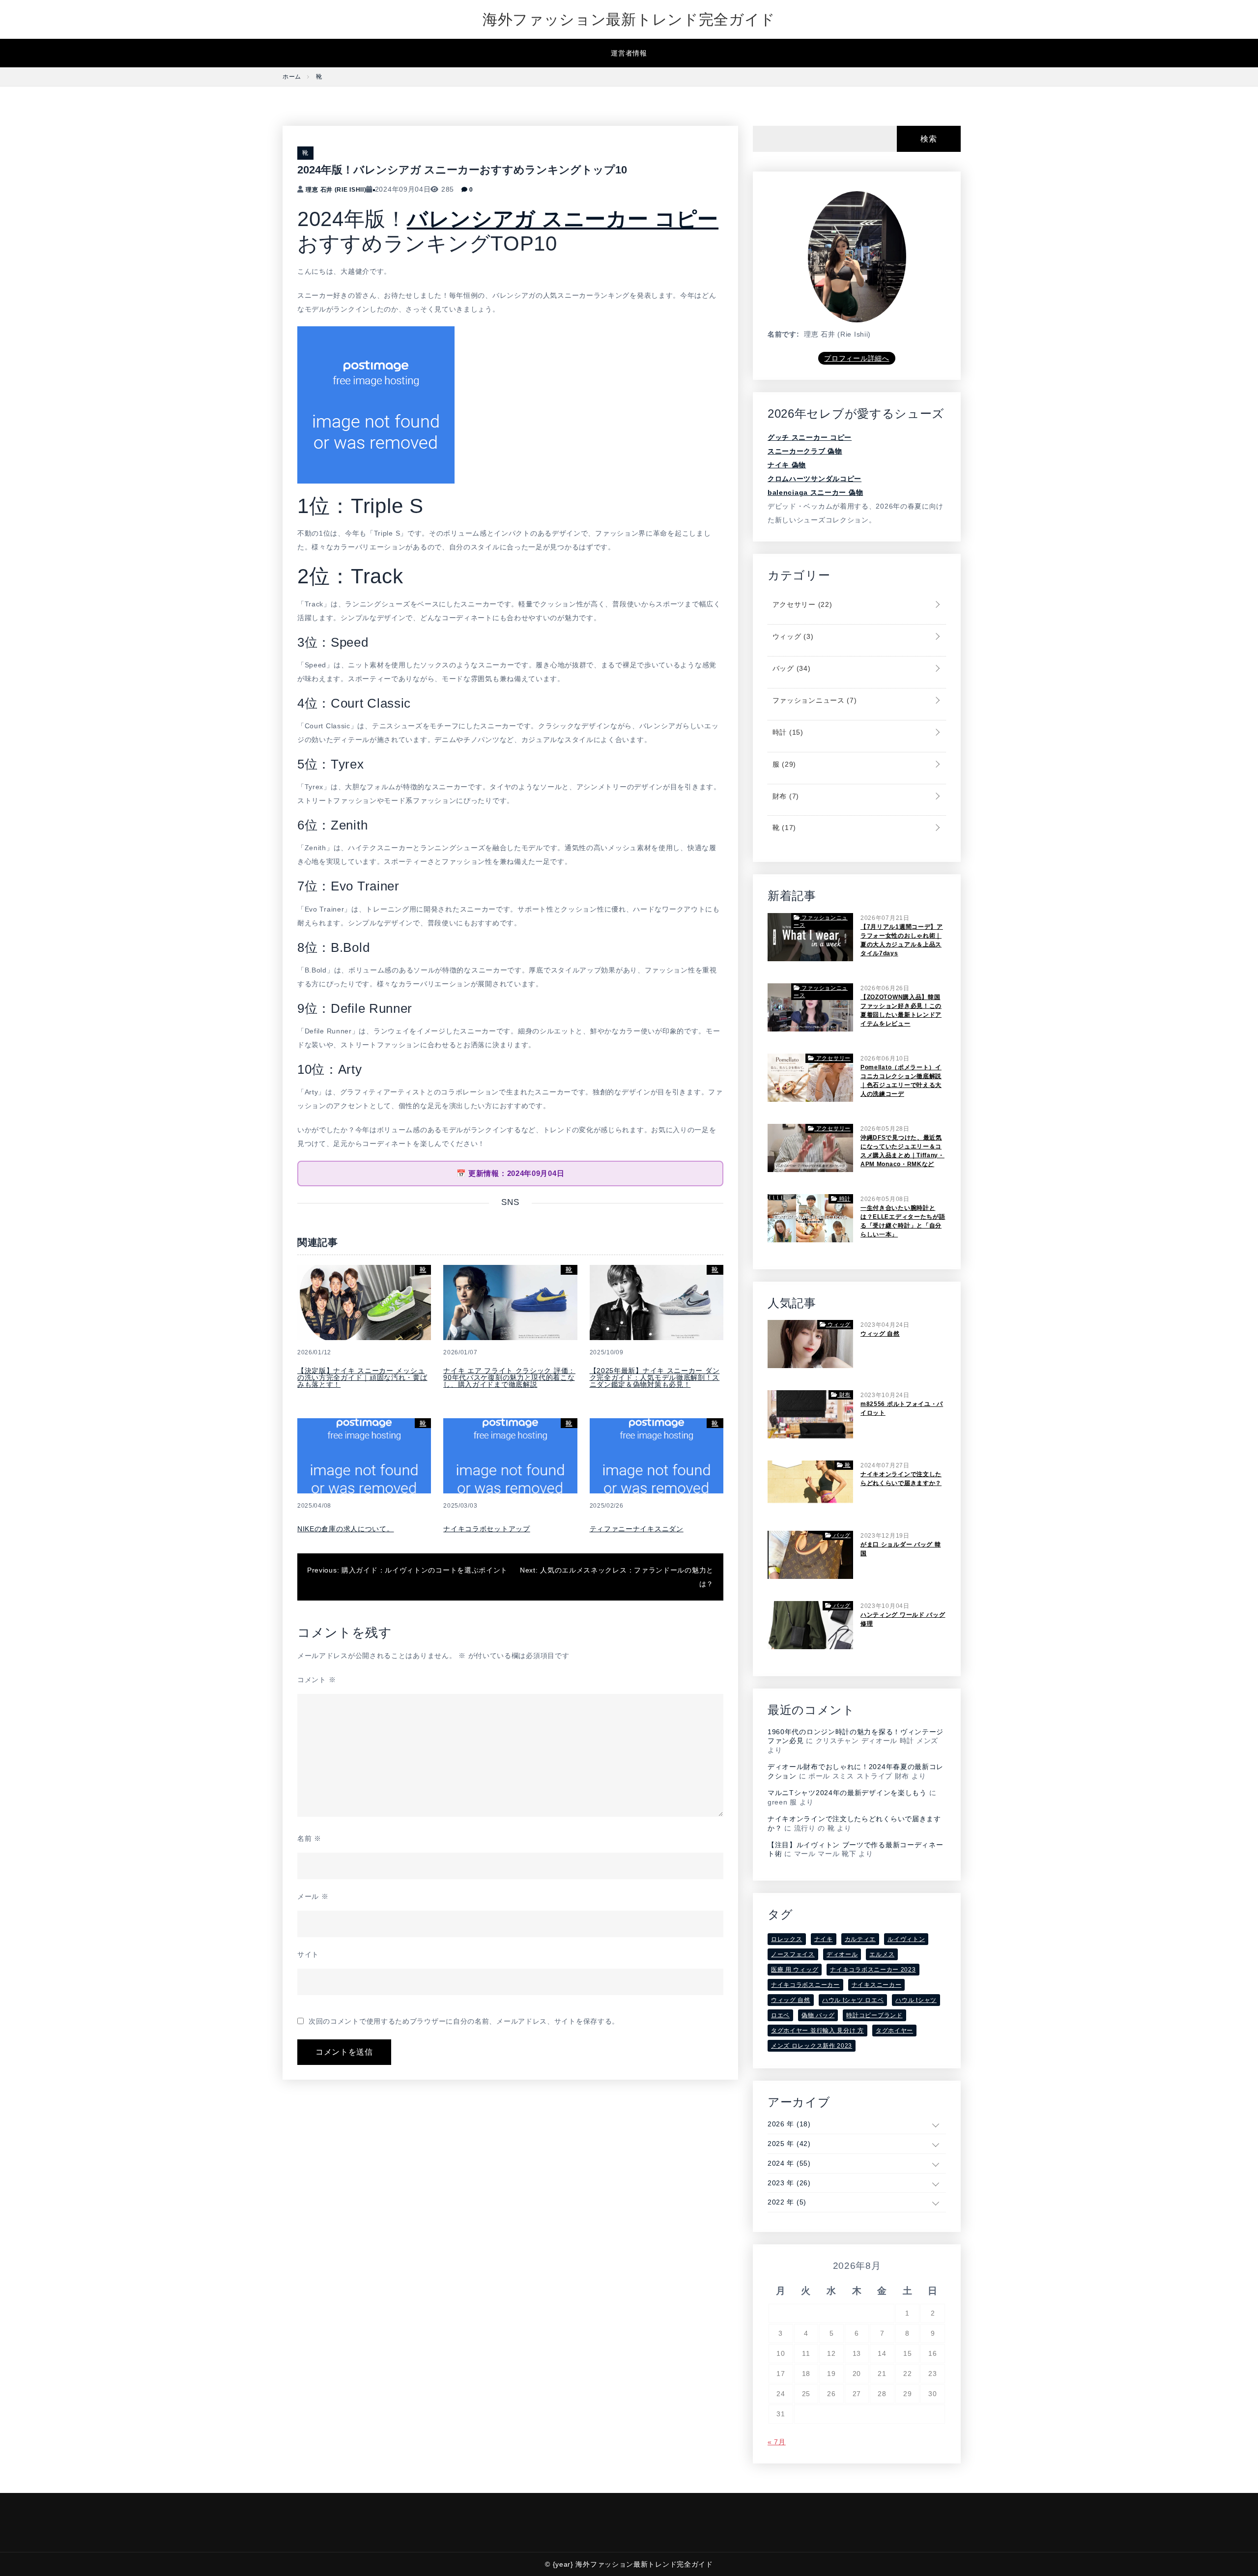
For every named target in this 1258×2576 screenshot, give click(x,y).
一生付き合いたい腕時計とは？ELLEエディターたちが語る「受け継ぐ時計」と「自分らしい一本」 (903, 1221)
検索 (929, 139)
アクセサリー (801, 604)
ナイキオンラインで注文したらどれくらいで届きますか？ (901, 1479)
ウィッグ (792, 636)
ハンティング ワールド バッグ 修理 (903, 1619)
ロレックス (787, 1939)
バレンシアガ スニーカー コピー (563, 219)
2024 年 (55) (789, 2163)
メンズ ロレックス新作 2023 (812, 2046)
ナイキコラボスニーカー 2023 (873, 1970)
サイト (308, 1954)
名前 (309, 1838)
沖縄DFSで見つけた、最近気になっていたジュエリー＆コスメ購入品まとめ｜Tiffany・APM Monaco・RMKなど (902, 1151)
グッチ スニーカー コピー (810, 437)
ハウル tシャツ (916, 2000)
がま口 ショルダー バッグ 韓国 (901, 1549)
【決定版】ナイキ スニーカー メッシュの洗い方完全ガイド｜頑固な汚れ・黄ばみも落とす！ (362, 1377)
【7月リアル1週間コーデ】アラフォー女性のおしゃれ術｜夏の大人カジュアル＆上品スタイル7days (902, 940)
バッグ (790, 668)
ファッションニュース (814, 700)
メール (313, 1896)
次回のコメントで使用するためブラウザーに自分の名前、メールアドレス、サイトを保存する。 (464, 2021)
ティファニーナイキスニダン (637, 1529)
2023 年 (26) (789, 2183)
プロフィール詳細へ (857, 358)
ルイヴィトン (906, 1939)
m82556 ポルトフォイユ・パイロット (902, 1408)
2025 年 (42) (789, 2144)
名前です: (784, 334)
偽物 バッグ (818, 2015)
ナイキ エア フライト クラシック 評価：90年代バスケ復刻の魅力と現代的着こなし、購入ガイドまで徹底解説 (509, 1377)
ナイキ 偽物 (787, 465)
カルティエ (860, 1939)
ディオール (842, 1954)
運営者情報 (629, 53)
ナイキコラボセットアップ (486, 1529)
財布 (785, 796)
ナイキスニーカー (877, 1985)
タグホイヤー (894, 2031)
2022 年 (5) (787, 2202)
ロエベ (780, 2015)
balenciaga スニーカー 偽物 (815, 492)
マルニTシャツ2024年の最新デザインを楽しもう (847, 1793)
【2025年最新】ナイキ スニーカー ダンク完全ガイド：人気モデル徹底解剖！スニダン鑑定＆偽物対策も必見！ (655, 1377)
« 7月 (777, 2442)
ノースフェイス (793, 1954)
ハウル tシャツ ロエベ (853, 2000)
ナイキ (824, 1939)
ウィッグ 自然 (880, 1334)
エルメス (882, 1954)
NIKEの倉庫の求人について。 (346, 1529)
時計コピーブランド (874, 2015)
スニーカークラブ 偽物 (805, 451)
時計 (787, 732)
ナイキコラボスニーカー (805, 1985)
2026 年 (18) (789, 2124)
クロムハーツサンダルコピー (815, 479)
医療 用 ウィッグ (795, 1970)
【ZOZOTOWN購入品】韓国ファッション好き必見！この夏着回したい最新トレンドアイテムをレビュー (901, 1010)
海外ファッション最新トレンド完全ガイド (629, 19)
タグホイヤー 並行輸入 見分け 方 (817, 2031)
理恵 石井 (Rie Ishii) (336, 190)
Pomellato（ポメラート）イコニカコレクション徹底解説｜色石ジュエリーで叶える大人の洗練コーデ (901, 1081)
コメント (316, 1680)
